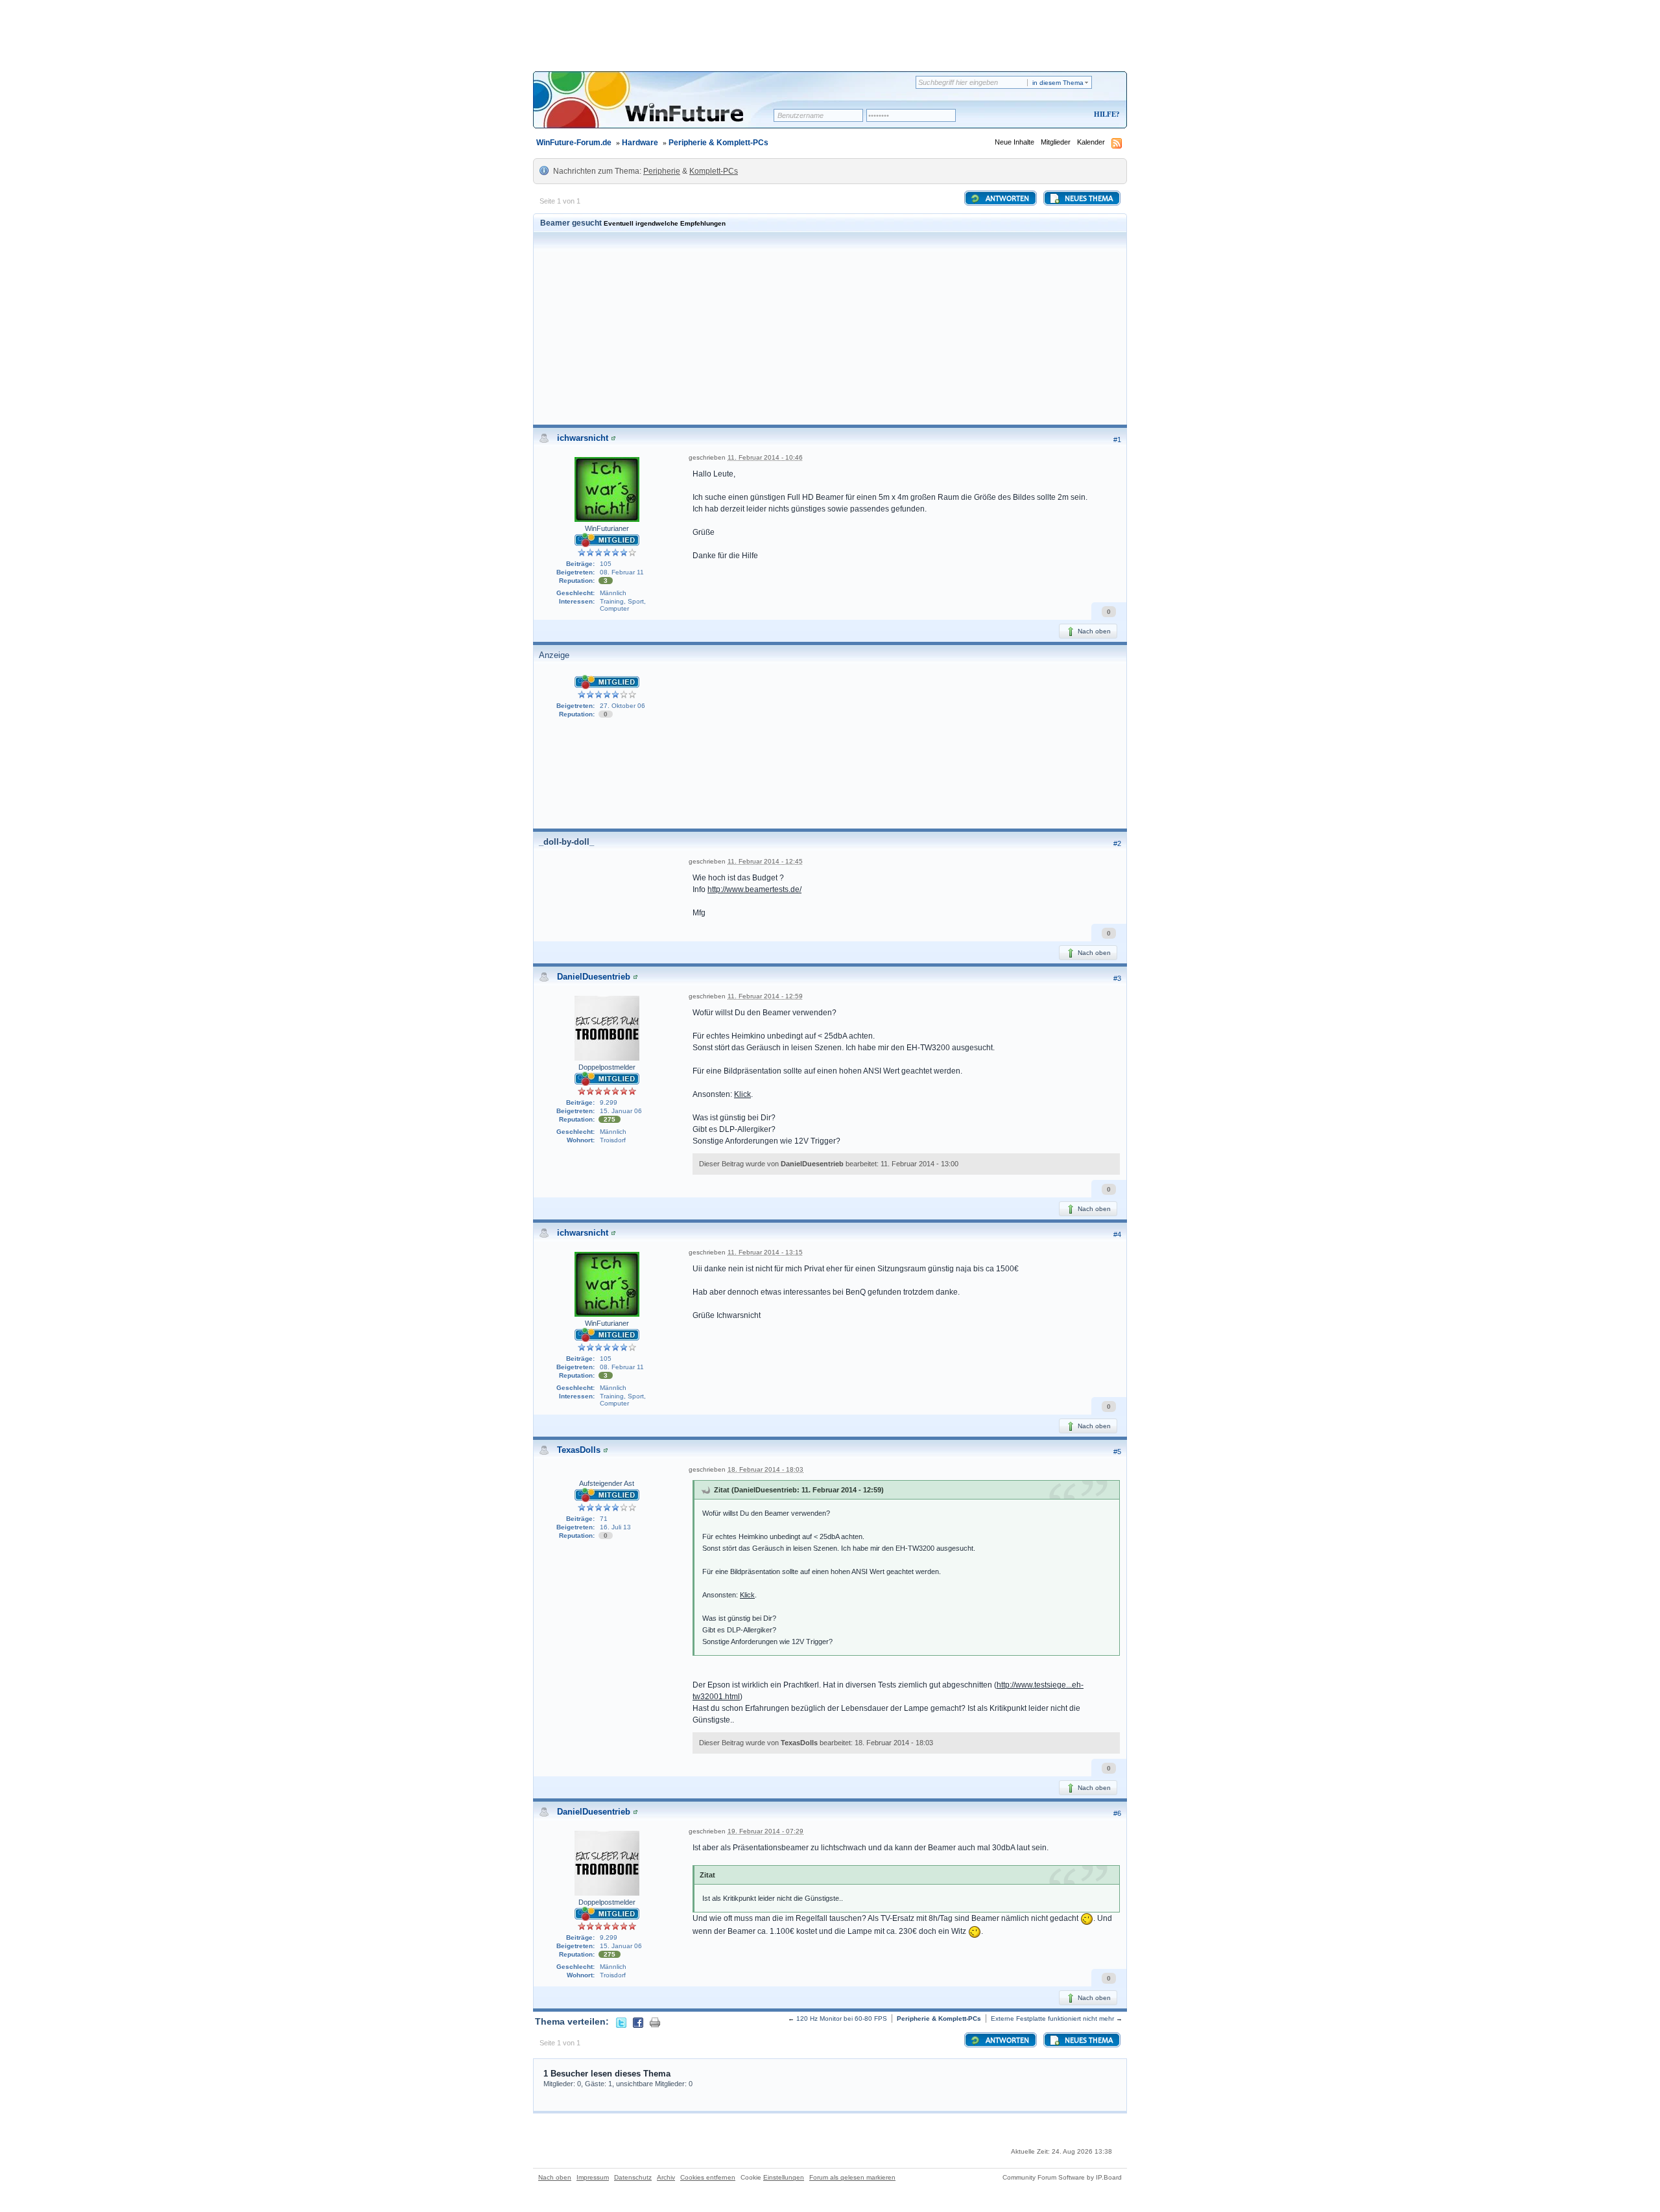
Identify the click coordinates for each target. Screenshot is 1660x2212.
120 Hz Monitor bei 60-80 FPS (842, 2018)
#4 (1117, 1234)
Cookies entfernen (708, 2177)
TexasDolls (579, 1450)
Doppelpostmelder (607, 1067)
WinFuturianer (607, 528)
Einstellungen (784, 2177)
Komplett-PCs (714, 171)
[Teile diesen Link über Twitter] (621, 2021)
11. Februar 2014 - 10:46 (765, 457)
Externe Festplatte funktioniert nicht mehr (1052, 2018)
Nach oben (1093, 631)
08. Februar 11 (622, 572)
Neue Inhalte (1014, 142)
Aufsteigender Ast (607, 1483)
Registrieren (1053, 115)
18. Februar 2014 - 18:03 (765, 1469)
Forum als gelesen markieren (852, 2177)
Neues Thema (1088, 199)
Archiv (666, 2177)
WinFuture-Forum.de (574, 143)
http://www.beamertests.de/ (754, 889)
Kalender (1091, 142)
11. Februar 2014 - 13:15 (765, 1252)
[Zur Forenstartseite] (658, 108)
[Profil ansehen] (613, 438)
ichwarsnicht (583, 438)
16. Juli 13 (615, 1527)
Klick (742, 1094)
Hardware (640, 143)
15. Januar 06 (621, 1111)
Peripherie (662, 171)
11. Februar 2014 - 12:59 (765, 996)
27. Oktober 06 (622, 706)
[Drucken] (655, 2021)
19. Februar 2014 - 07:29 (765, 1831)
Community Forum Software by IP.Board (1062, 2177)
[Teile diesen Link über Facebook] (638, 2021)
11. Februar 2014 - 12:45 (765, 861)
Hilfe (1105, 114)
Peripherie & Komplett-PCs (718, 143)
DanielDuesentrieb (594, 977)
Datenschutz (633, 2177)
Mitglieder (1056, 142)
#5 (1117, 1452)
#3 (1117, 978)
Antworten (1006, 199)
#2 (1117, 843)
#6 (1117, 1813)
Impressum (593, 2177)
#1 (1117, 440)
